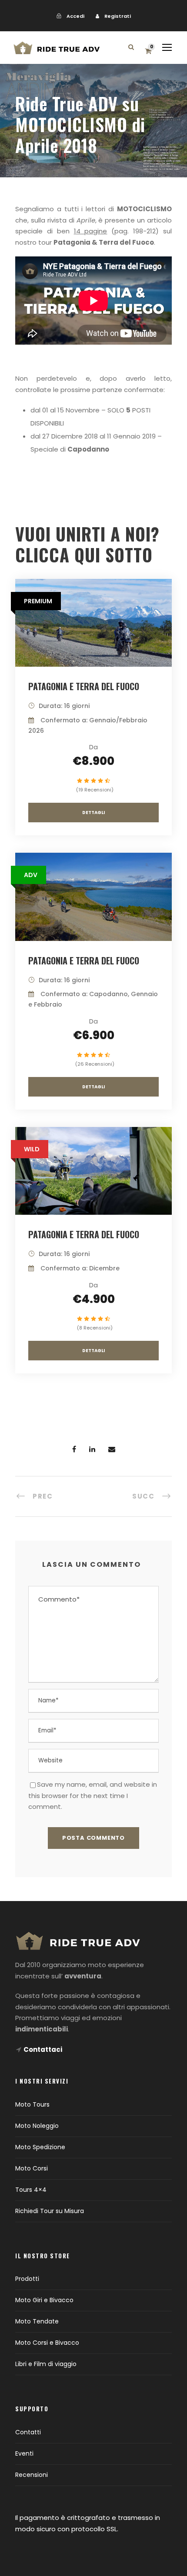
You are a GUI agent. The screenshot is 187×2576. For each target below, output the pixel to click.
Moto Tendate (37, 2321)
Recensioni (32, 2475)
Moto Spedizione (40, 2147)
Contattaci (43, 2049)
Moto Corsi (32, 2168)
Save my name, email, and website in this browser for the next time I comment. (93, 1795)
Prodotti (27, 2279)
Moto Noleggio (37, 2126)
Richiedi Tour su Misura (50, 2211)
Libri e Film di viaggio (46, 2364)
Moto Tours (32, 2104)
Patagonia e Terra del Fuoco (84, 686)
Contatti (28, 2432)
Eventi (24, 2453)
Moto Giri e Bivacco (44, 2300)
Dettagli (93, 813)
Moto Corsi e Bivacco (47, 2343)
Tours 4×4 (31, 2190)
